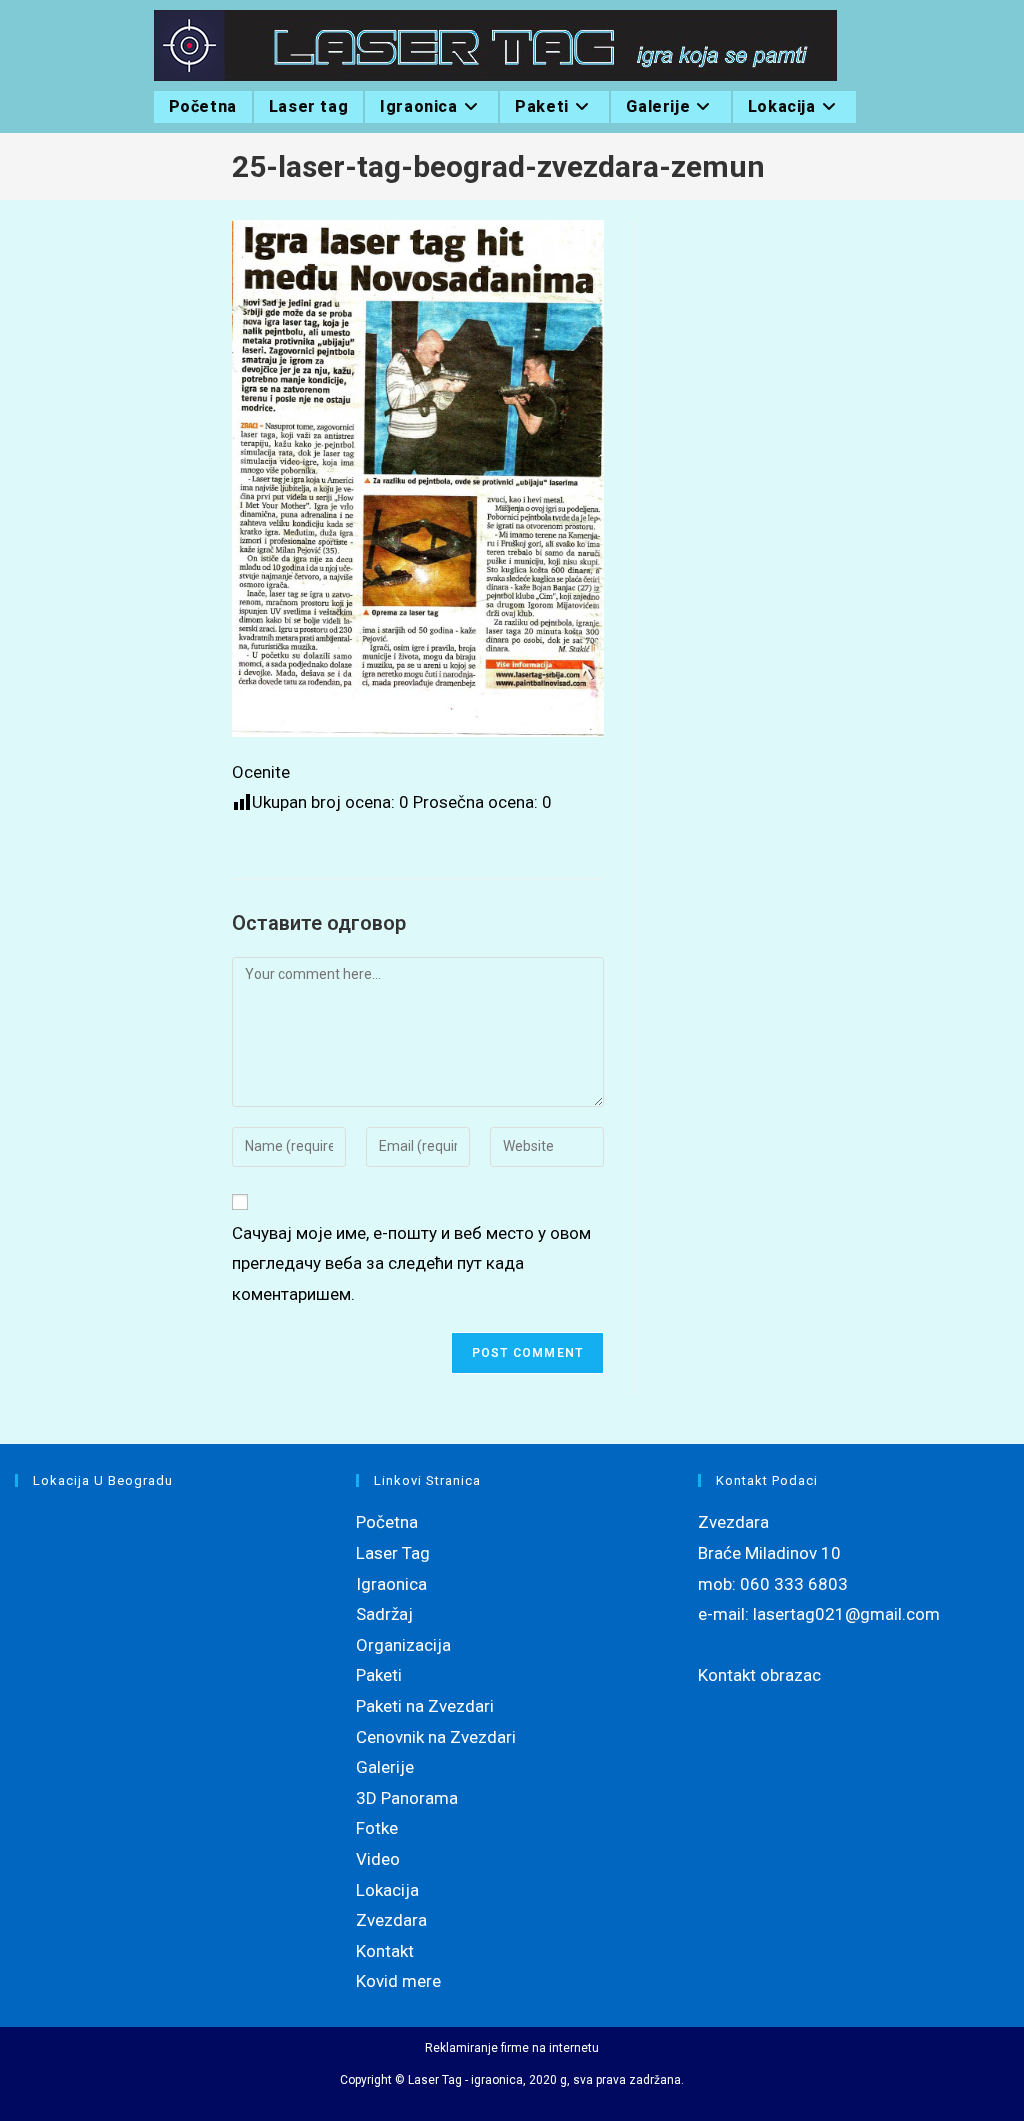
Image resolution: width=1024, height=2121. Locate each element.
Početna (387, 1522)
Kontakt (385, 1951)
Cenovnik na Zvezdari (436, 1737)
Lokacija (387, 1890)
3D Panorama (407, 1798)
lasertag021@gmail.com (846, 1614)
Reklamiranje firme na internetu (512, 2048)
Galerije (385, 1767)
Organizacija (403, 1645)
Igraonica (391, 1584)
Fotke (377, 1828)
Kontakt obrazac (759, 1675)
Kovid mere (398, 1981)
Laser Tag (393, 1553)
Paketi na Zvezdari (425, 1706)
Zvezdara (391, 1920)
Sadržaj (384, 1614)
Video (378, 1859)
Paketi (379, 1675)
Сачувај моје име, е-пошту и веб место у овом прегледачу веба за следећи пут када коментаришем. (411, 1263)
